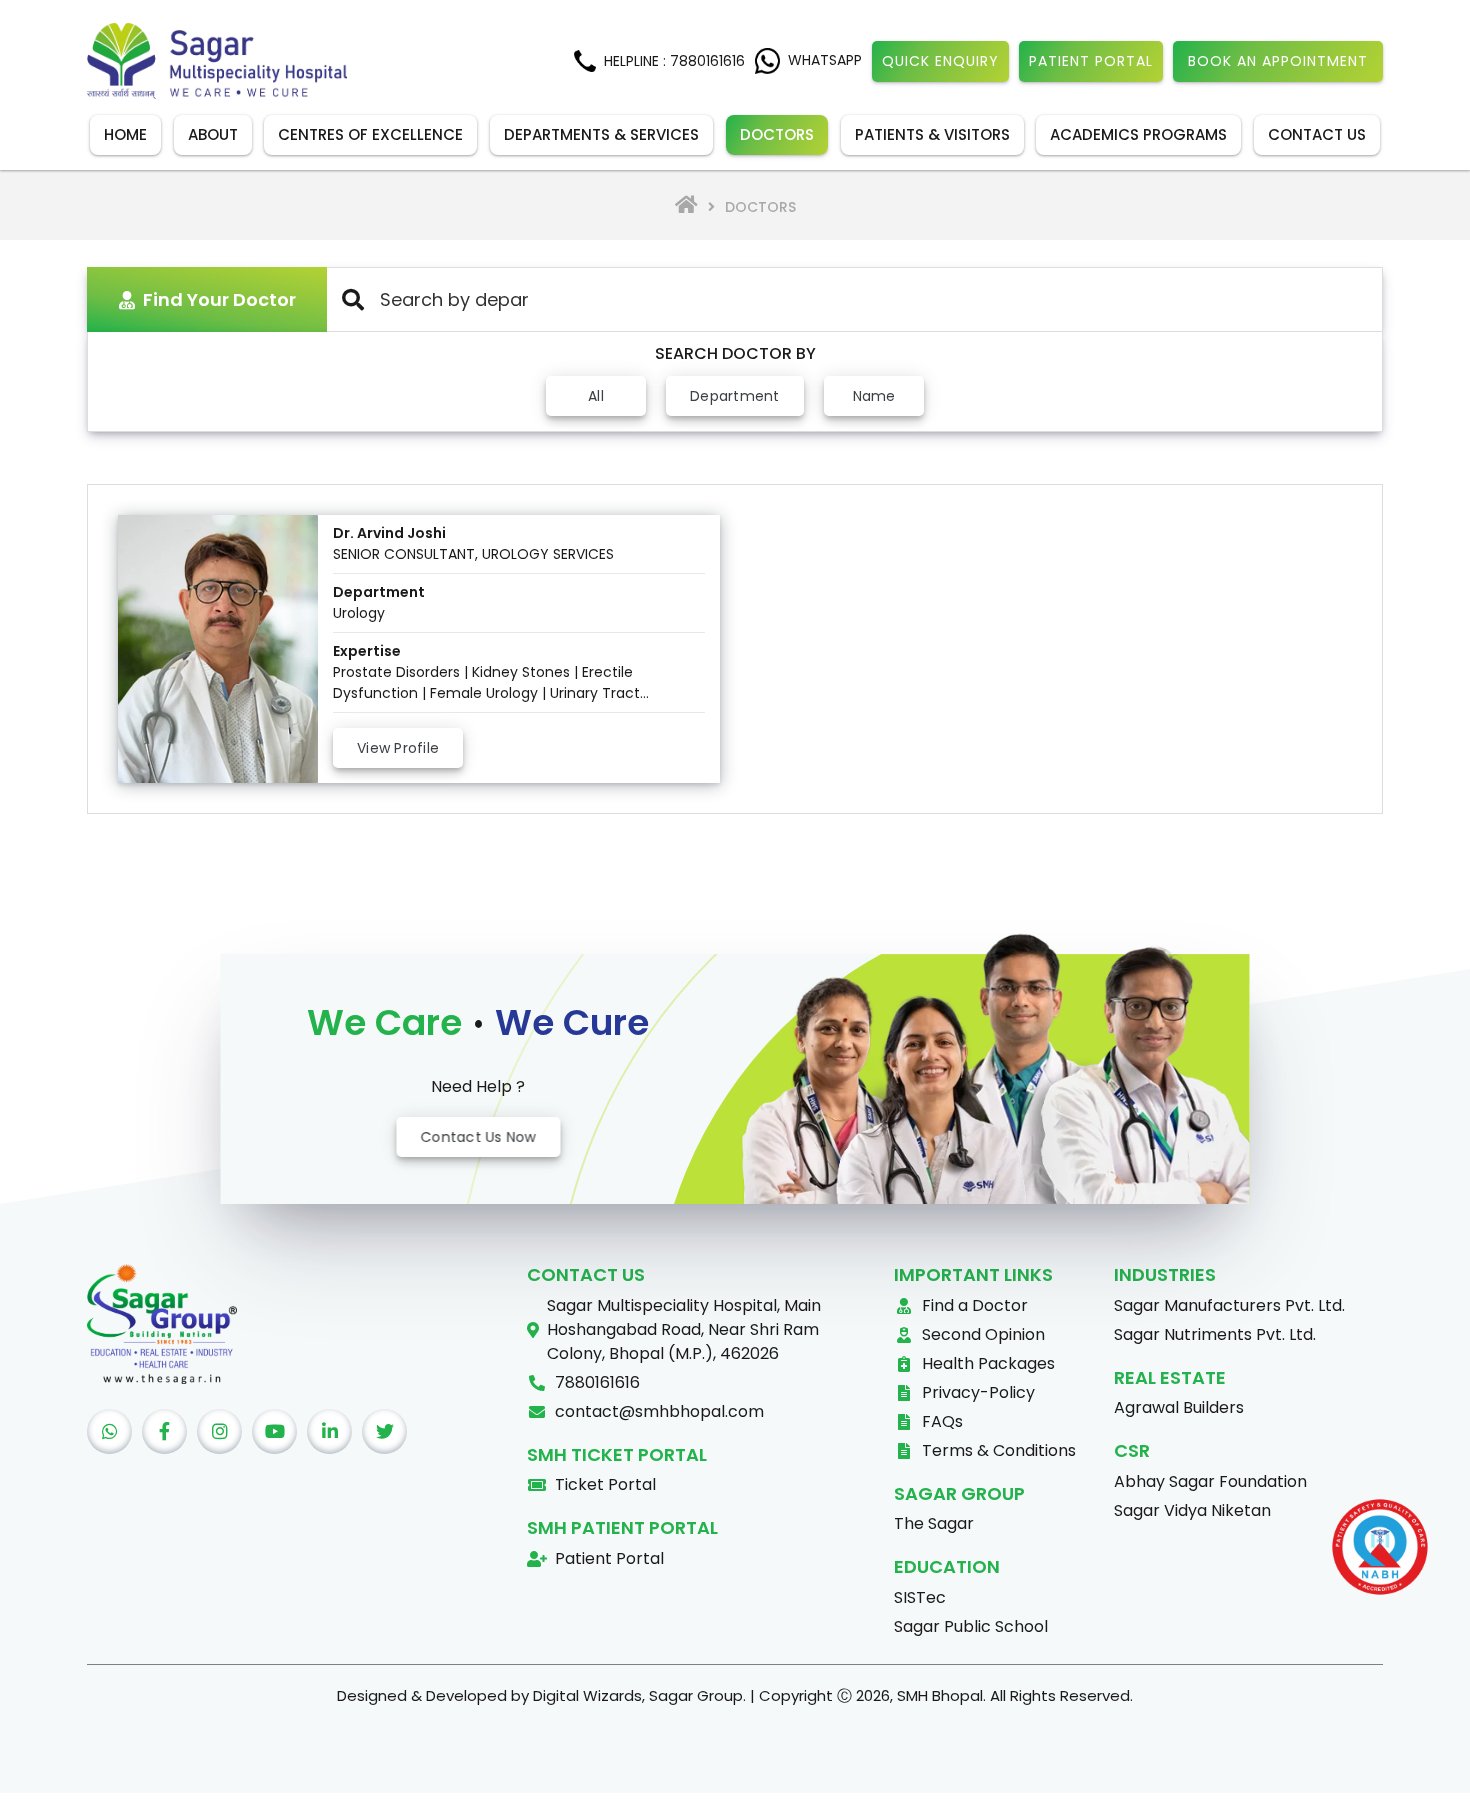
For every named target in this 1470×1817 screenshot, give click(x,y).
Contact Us (1317, 134)
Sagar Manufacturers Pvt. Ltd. (1229, 1305)
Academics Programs (1138, 134)
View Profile (398, 748)
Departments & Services (601, 134)
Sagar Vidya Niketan (1192, 1510)
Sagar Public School (971, 1626)
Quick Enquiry (940, 61)
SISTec (920, 1597)
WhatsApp (825, 60)
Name (873, 396)
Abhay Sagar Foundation (1210, 1481)
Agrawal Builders (1179, 1407)
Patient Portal (1091, 61)
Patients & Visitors (932, 134)
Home (125, 134)
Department (735, 396)
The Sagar (934, 1523)
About (213, 134)
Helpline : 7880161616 (674, 61)
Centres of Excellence (370, 134)
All (596, 396)
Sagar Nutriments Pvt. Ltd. (1215, 1334)
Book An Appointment (1278, 61)
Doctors (777, 134)
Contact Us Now (478, 1136)
